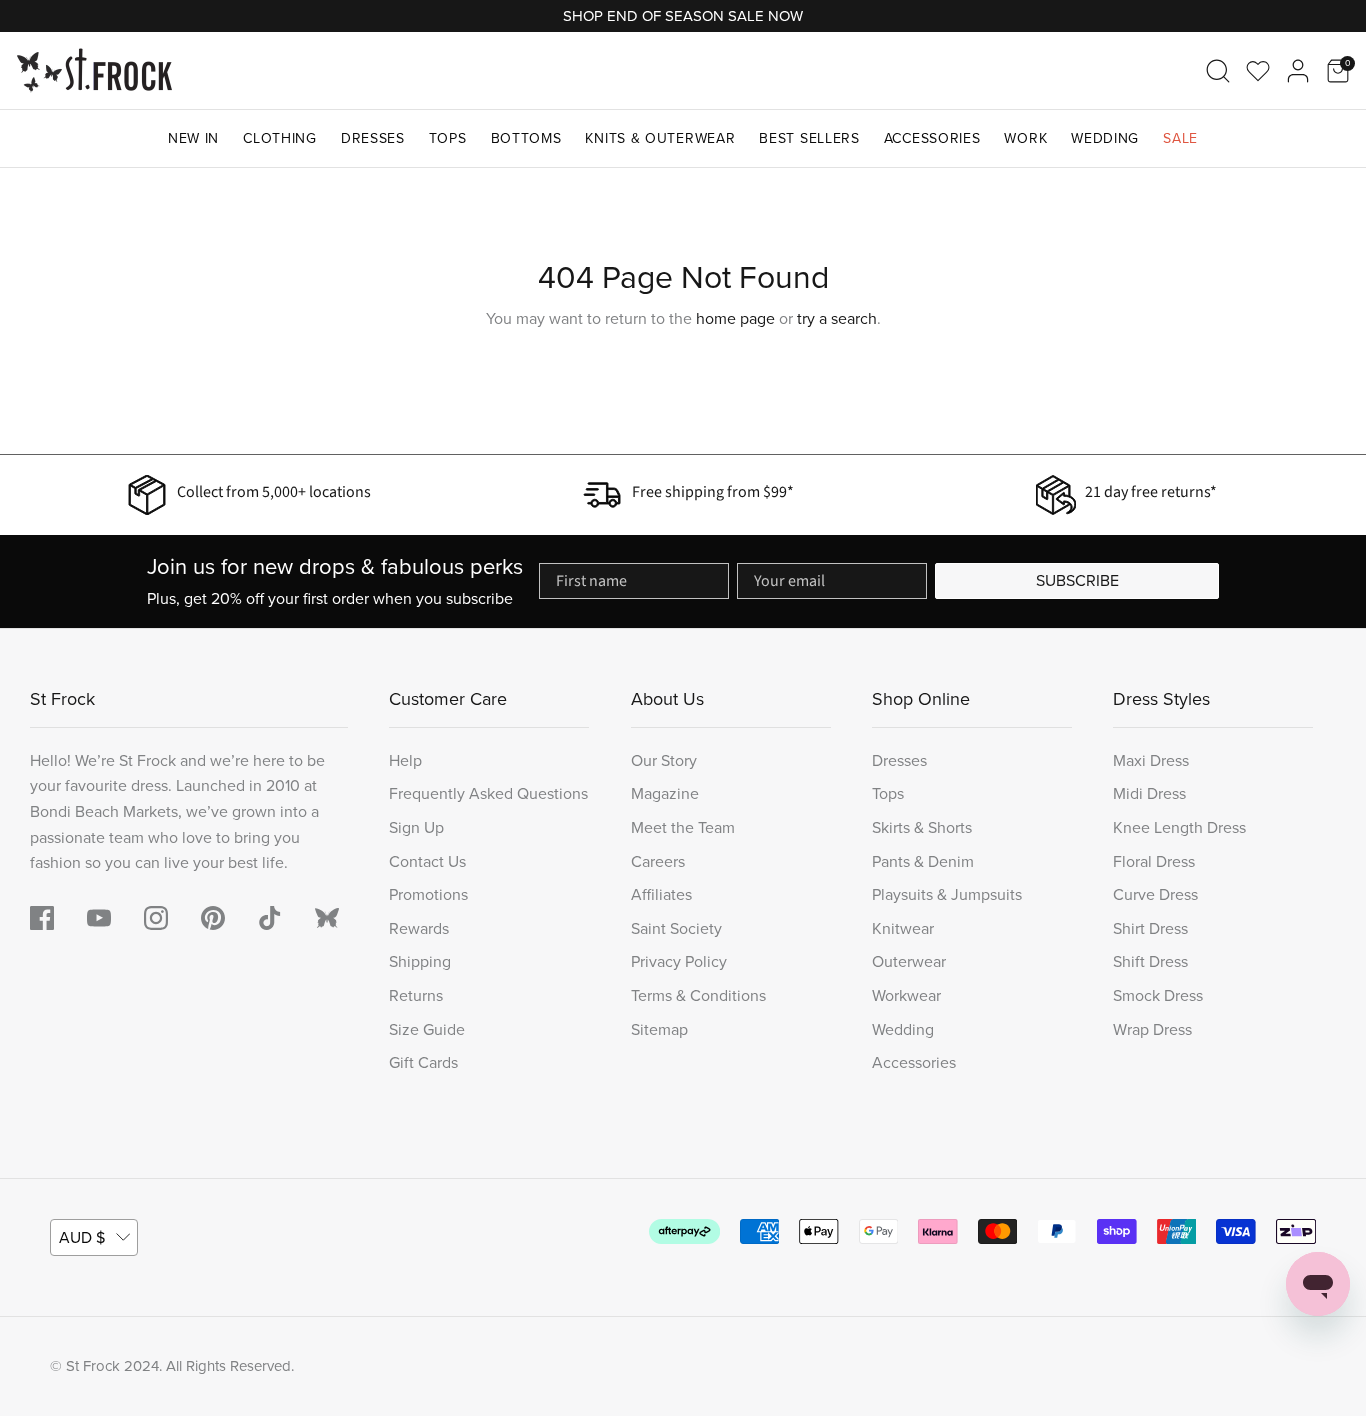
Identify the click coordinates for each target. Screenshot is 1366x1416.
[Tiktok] (270, 918)
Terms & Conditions (698, 995)
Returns (416, 995)
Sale (1180, 138)
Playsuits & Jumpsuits (947, 894)
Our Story (664, 760)
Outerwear (909, 961)
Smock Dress (1158, 995)
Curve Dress (1155, 894)
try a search (837, 318)
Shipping (420, 961)
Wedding (1105, 138)
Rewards (419, 928)
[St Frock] (94, 70)
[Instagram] (156, 918)
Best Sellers (809, 138)
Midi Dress (1149, 793)
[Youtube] (99, 918)
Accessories (932, 138)
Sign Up (416, 827)
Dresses (373, 138)
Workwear (906, 995)
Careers (658, 861)
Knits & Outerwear (660, 138)
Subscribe (1077, 580)
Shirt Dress (1150, 928)
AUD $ (82, 1237)
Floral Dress (1154, 861)
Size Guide (427, 1029)
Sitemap (659, 1029)
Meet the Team (683, 827)
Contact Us (427, 861)
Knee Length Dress (1179, 827)
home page (735, 318)
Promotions (428, 894)
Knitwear (903, 928)
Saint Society (676, 928)
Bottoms (526, 138)
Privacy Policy (679, 961)
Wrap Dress (1152, 1029)
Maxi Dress (1151, 760)
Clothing (280, 138)
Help (405, 760)
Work (1025, 138)
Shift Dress (1150, 961)
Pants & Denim (923, 861)
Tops (448, 138)
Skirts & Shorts (922, 827)
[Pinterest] (213, 918)
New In (193, 138)
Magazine (665, 793)
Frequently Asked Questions (488, 793)
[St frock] (327, 918)
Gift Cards (423, 1062)
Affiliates (661, 894)
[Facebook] (42, 918)
